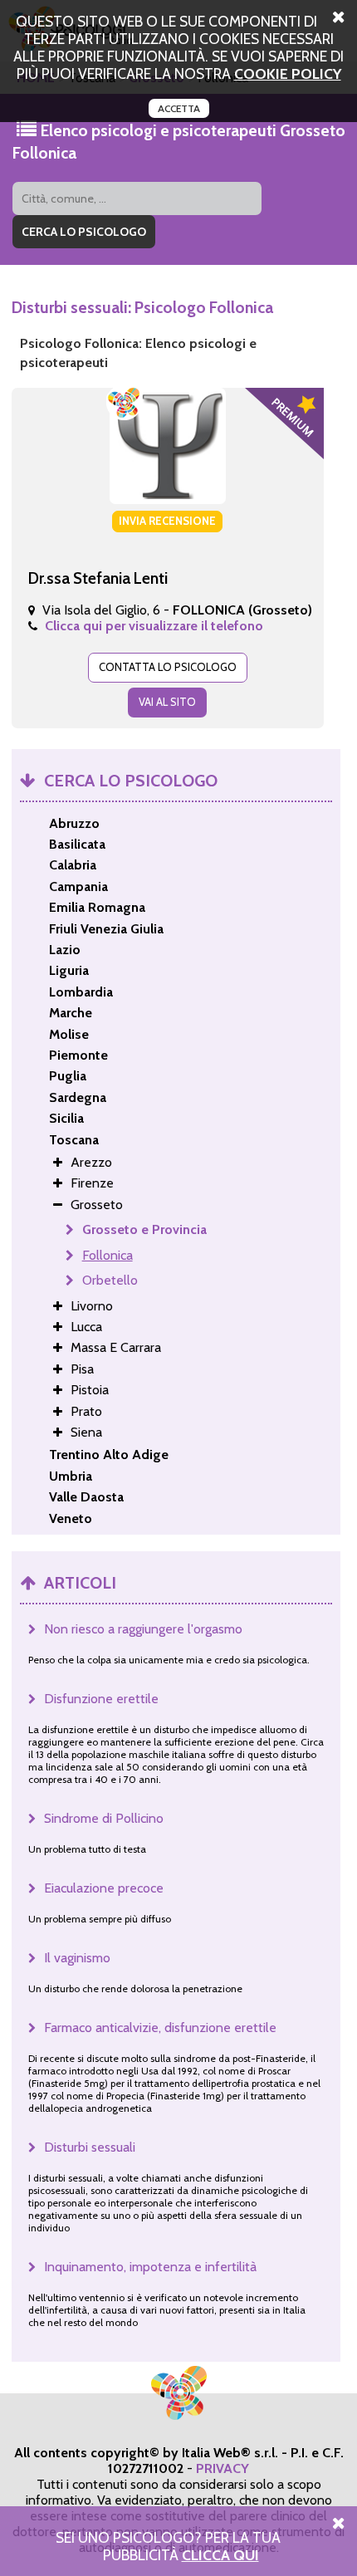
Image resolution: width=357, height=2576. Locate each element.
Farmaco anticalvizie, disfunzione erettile (160, 2027)
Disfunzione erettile (101, 1699)
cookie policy (288, 73)
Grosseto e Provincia (144, 1229)
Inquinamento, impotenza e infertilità (150, 2267)
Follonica (108, 1255)
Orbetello (110, 1280)
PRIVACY (223, 2468)
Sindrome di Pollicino (104, 1818)
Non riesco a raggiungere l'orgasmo (143, 1629)
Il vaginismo (77, 1958)
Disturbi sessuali (90, 2147)
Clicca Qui (220, 2555)
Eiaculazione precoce (104, 1888)
